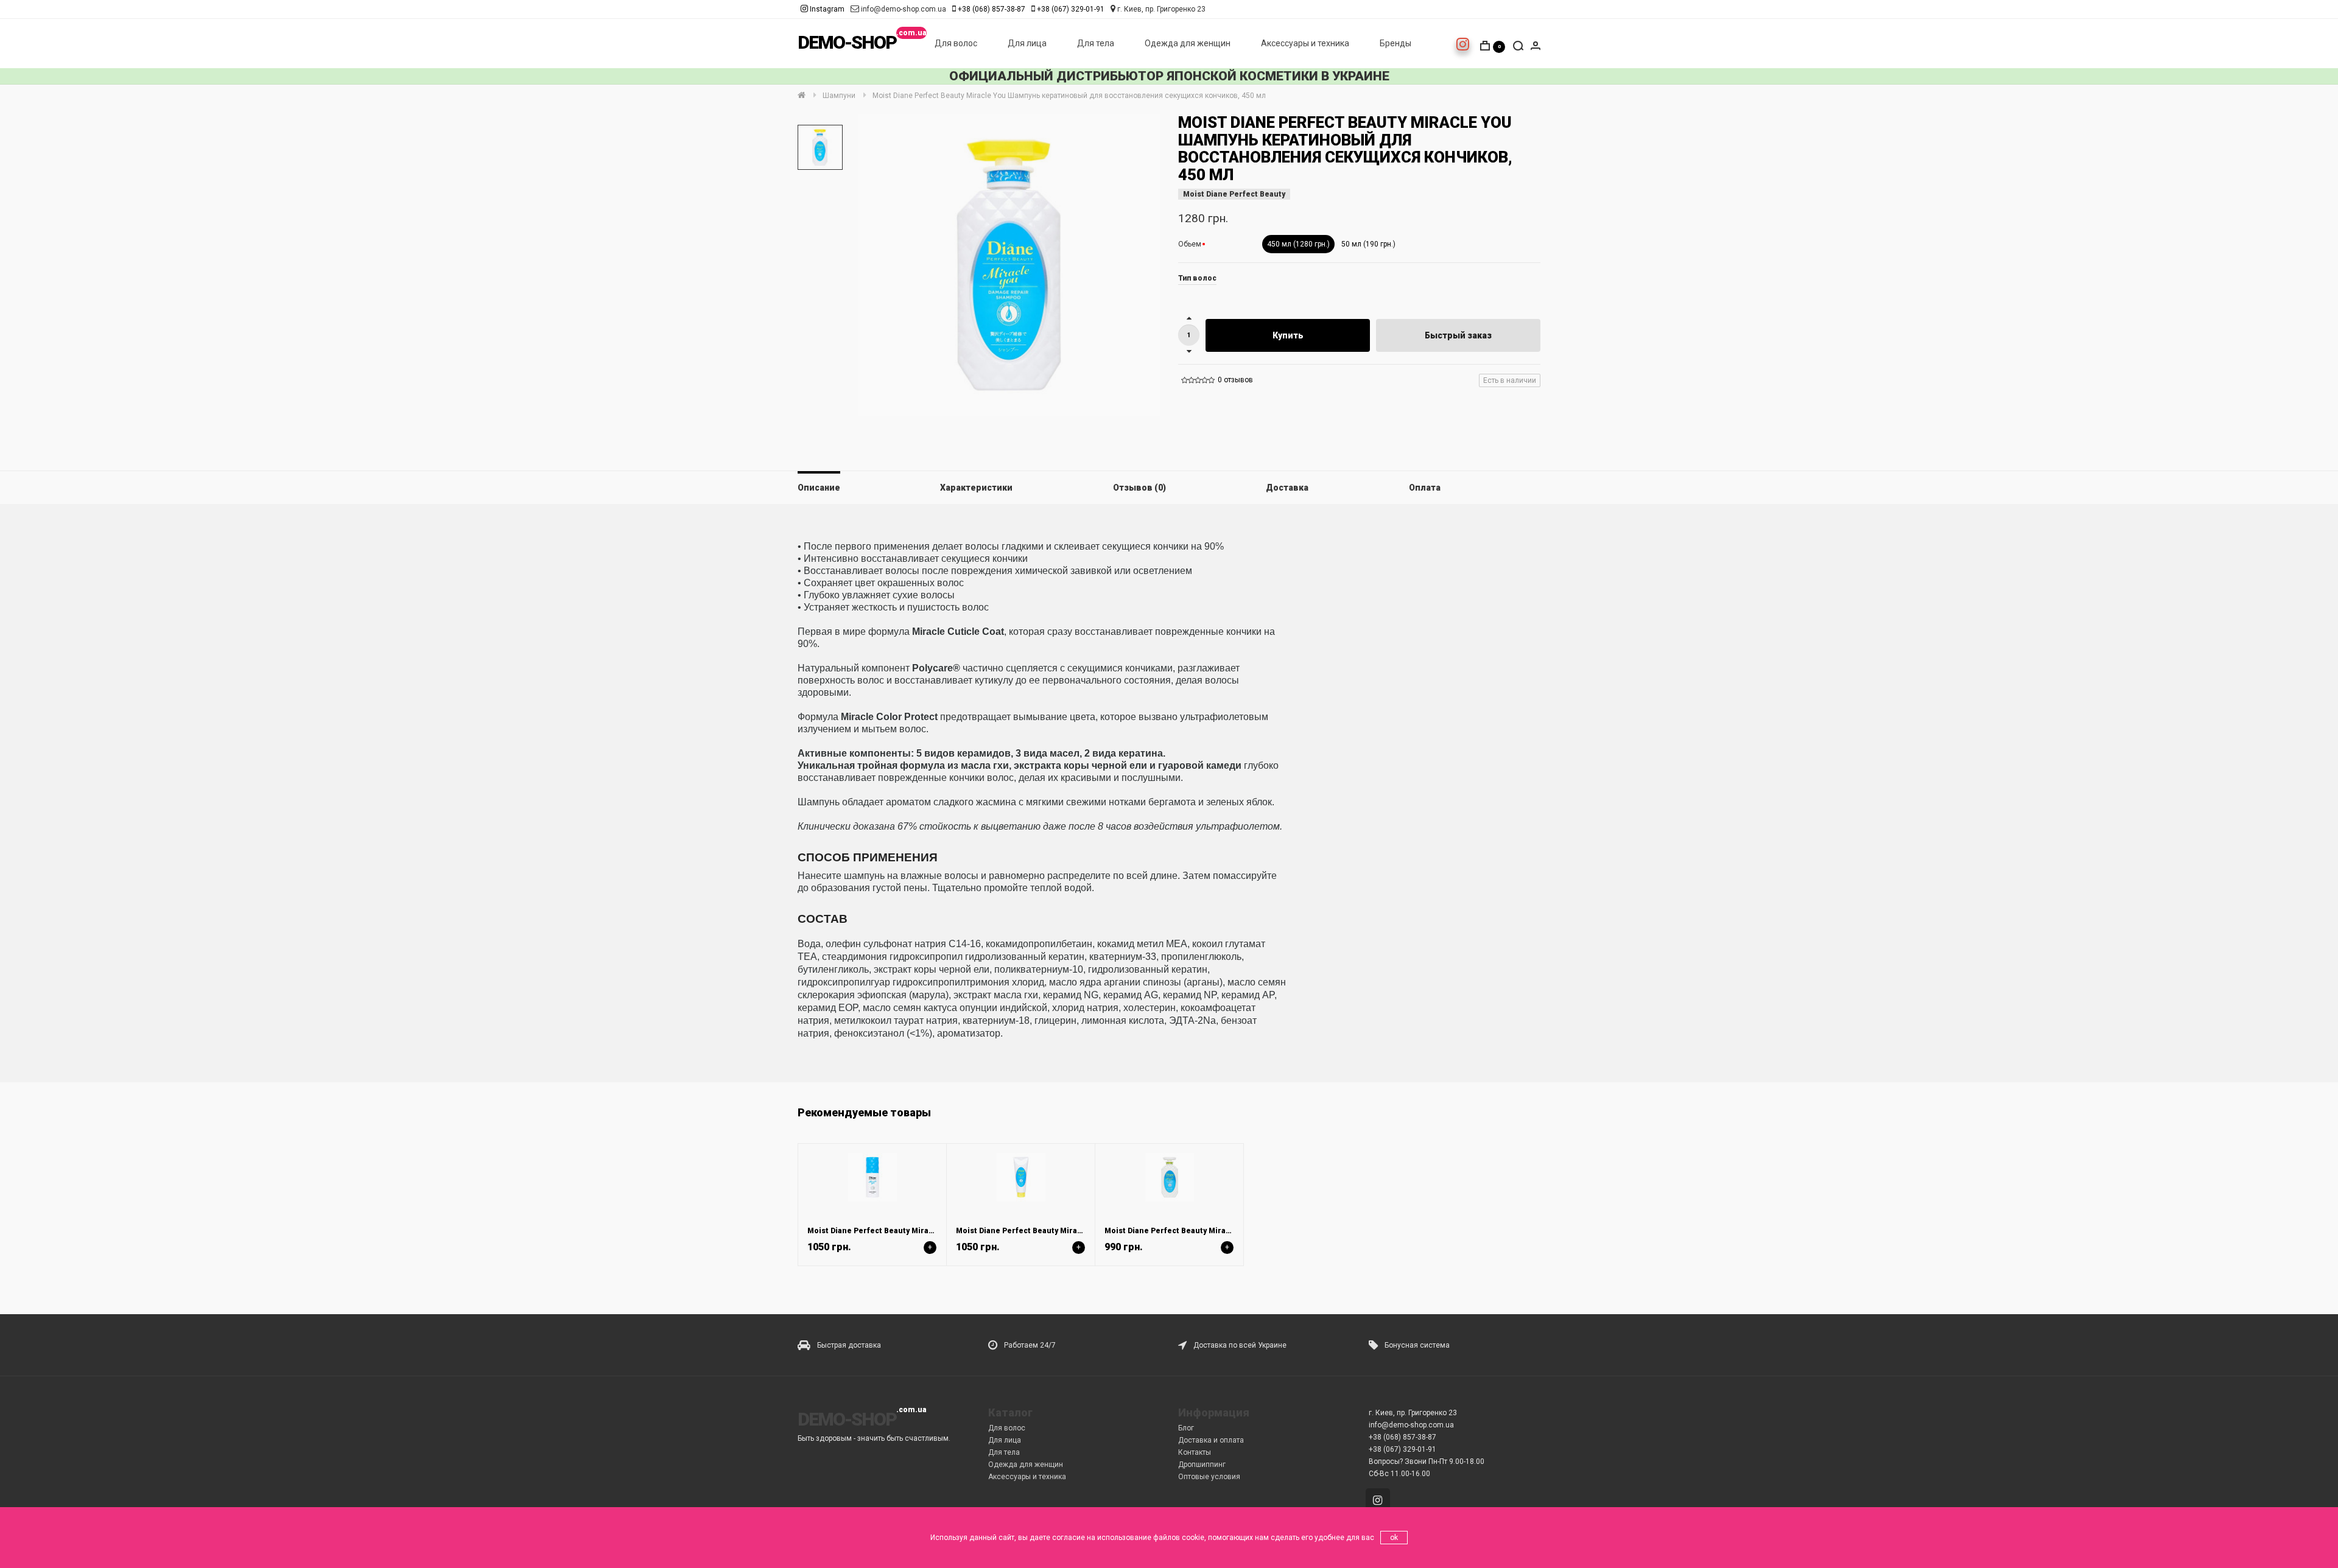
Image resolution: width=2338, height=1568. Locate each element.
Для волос (956, 43)
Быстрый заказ (1458, 335)
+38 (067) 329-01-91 (1071, 9)
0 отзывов (1235, 380)
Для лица (1027, 43)
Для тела (1096, 43)
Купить (1288, 335)
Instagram (826, 9)
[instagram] (1463, 47)
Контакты (1195, 1452)
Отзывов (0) (1139, 488)
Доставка (1287, 488)
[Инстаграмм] (1380, 1502)
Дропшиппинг (1202, 1465)
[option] (820, 147)
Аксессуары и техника (1305, 43)
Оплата (1425, 488)
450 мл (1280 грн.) (1298, 244)
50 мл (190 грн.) (1368, 244)
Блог (1186, 1428)
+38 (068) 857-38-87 (992, 9)
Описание (819, 488)
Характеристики (976, 488)
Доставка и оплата (1211, 1440)
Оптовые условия (1209, 1477)
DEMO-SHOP (847, 42)
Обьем (1190, 244)
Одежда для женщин (1188, 43)
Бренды (1395, 43)
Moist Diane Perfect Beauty (1234, 194)
